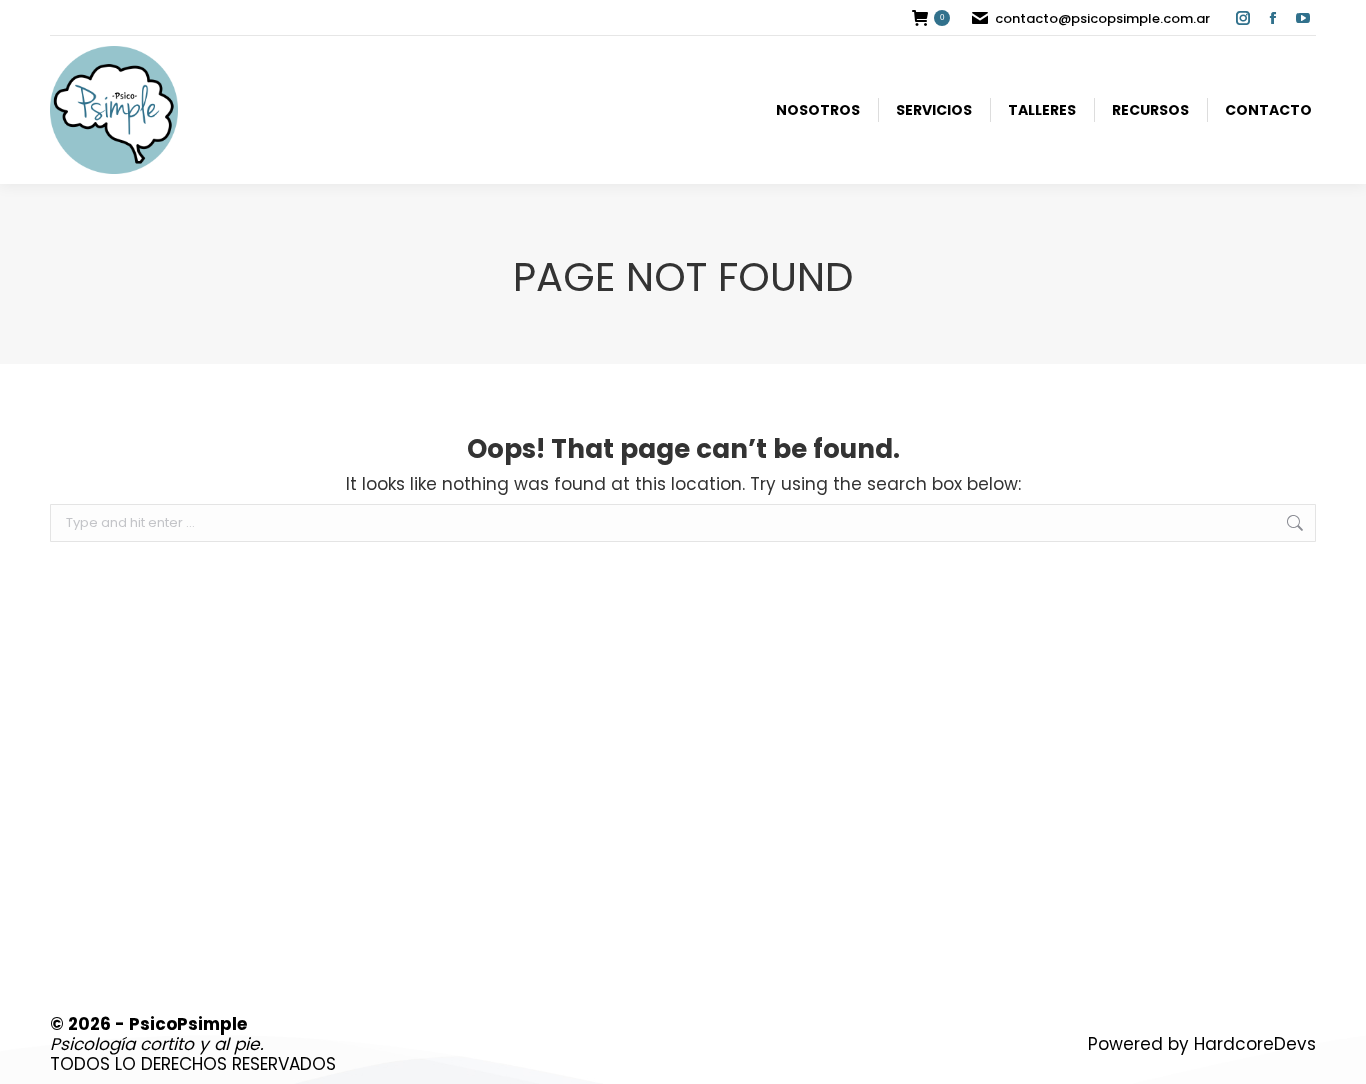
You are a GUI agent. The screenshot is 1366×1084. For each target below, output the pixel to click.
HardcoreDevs (1255, 1044)
